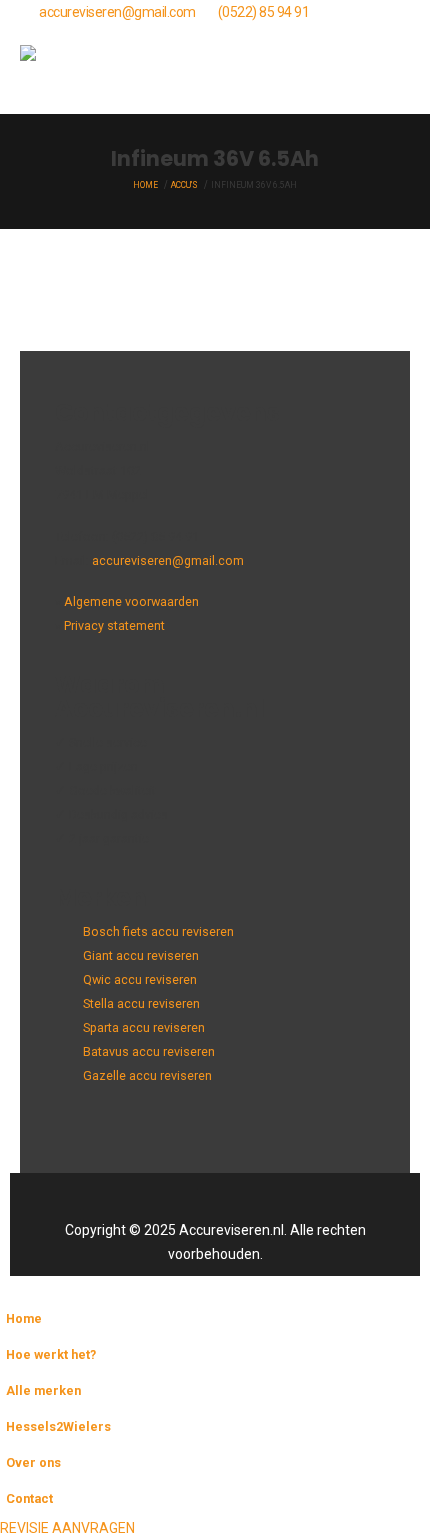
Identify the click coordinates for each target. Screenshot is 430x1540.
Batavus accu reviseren (149, 1051)
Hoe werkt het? (51, 1354)
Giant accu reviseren (141, 955)
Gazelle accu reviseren (147, 1075)
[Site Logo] (70, 69)
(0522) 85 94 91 (264, 12)
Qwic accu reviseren (140, 979)
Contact (29, 1498)
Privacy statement (114, 625)
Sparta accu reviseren (144, 1027)
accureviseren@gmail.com (117, 12)
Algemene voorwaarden (131, 601)
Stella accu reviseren (141, 1003)
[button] (392, 69)
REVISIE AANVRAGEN (67, 1528)
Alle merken (43, 1390)
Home (24, 1318)
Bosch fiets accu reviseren (158, 931)
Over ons (33, 1462)
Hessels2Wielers (58, 1426)
